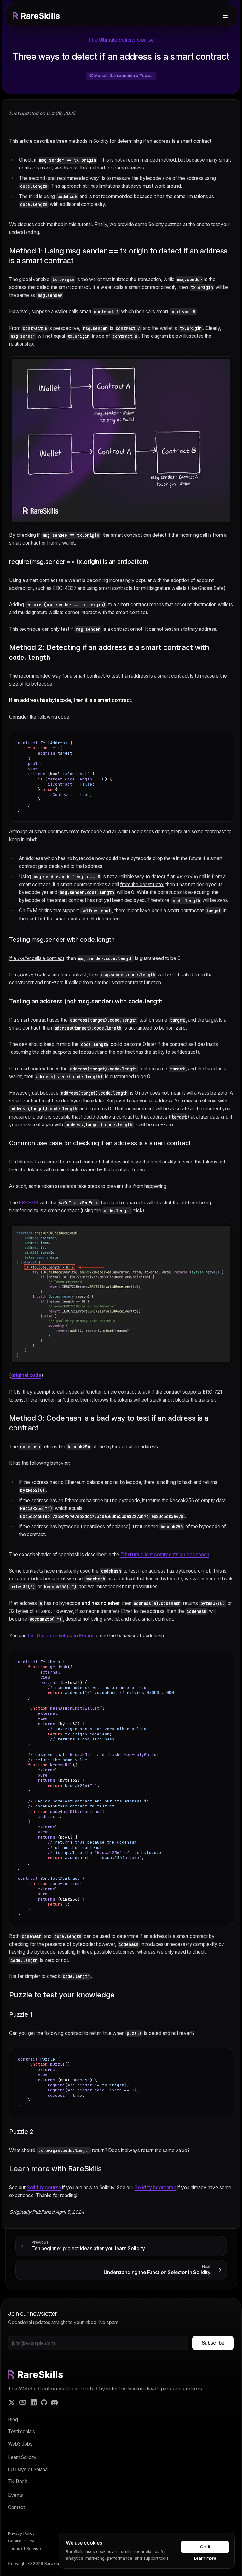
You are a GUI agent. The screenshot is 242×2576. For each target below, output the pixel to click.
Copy (223, 738)
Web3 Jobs (20, 2444)
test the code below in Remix (60, 1636)
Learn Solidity (22, 2457)
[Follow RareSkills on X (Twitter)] (12, 2402)
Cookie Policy (21, 2541)
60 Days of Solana (28, 2470)
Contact (16, 2507)
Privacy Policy (21, 2533)
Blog (13, 2420)
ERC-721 (29, 1203)
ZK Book (17, 2482)
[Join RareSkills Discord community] (54, 2402)
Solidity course (44, 2187)
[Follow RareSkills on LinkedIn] (34, 2402)
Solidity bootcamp (155, 2187)
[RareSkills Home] (36, 16)
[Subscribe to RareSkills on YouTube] (23, 2402)
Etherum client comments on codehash (165, 1554)
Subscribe (213, 2343)
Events (15, 2495)
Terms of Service (24, 2548)
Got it (205, 2547)
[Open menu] (225, 16)
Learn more (205, 2558)
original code (26, 1375)
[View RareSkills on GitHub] (44, 2402)
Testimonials (21, 2432)
